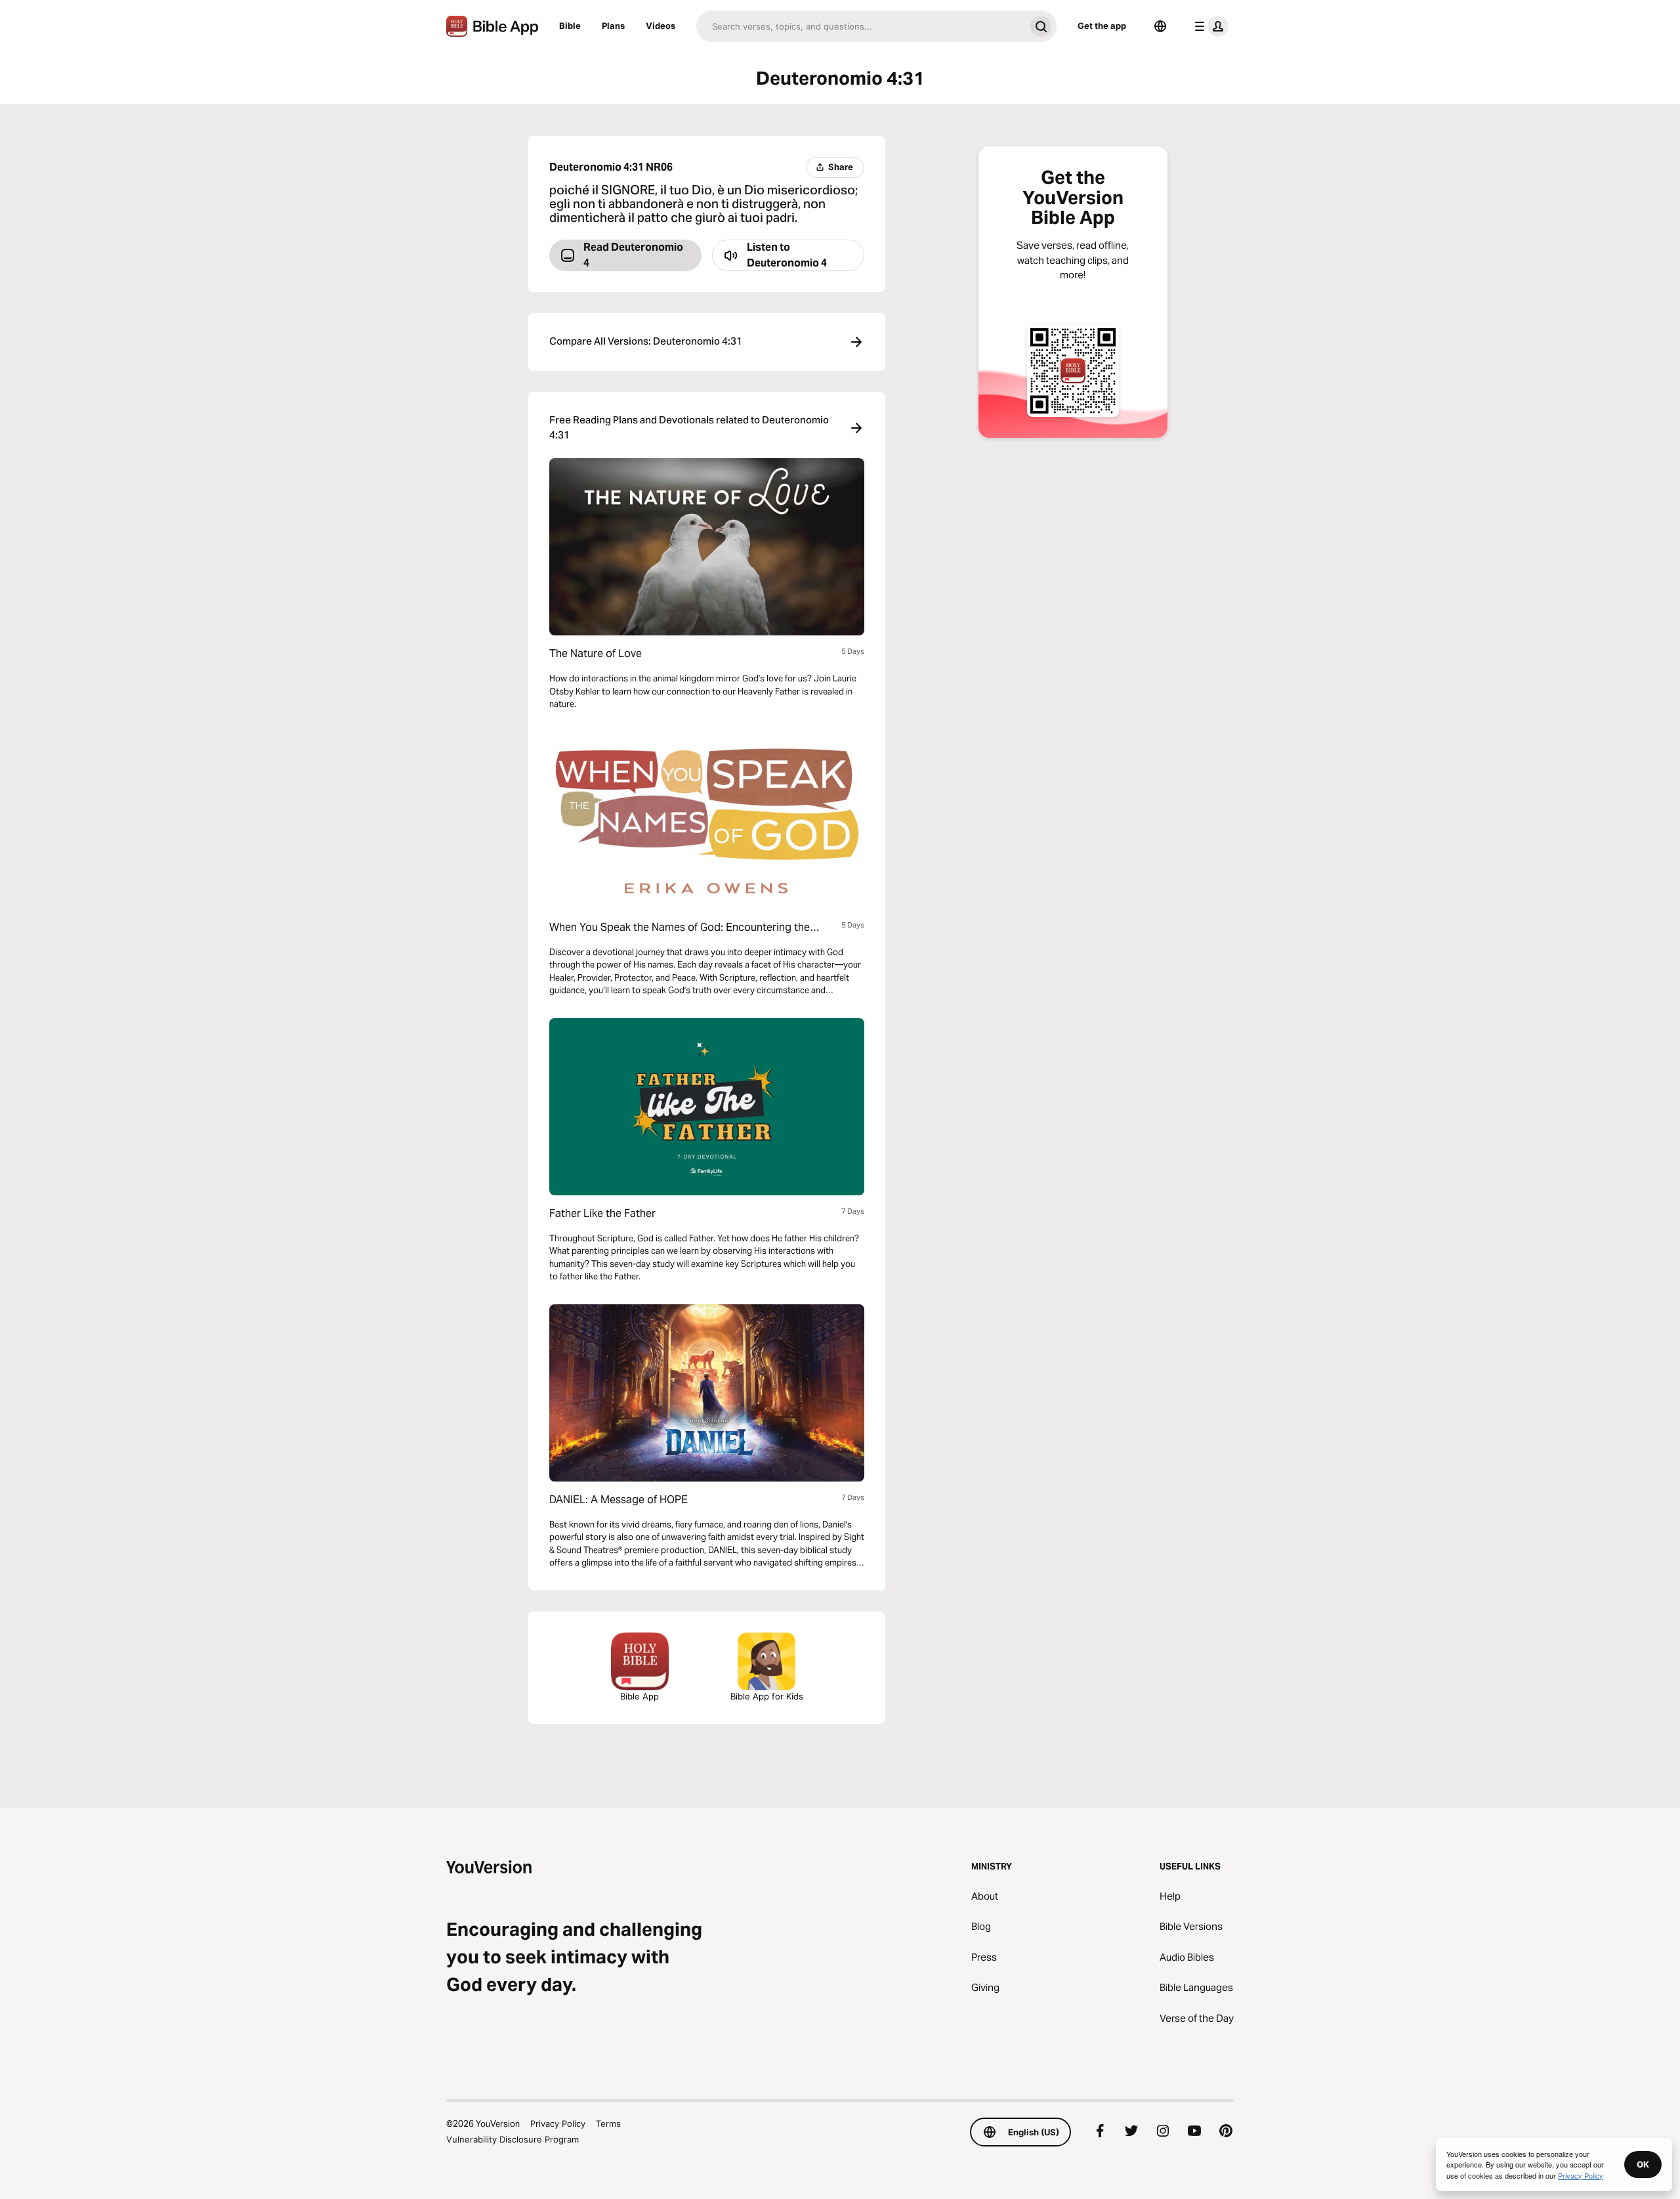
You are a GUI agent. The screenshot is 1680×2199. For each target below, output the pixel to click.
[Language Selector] (1160, 26)
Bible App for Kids (767, 1696)
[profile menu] (1209, 26)
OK (1643, 2164)
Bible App (640, 1696)
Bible (570, 26)
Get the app (1102, 26)
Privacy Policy (558, 2124)
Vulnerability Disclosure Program (513, 2139)
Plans (613, 26)
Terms (608, 2124)
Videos (661, 26)
